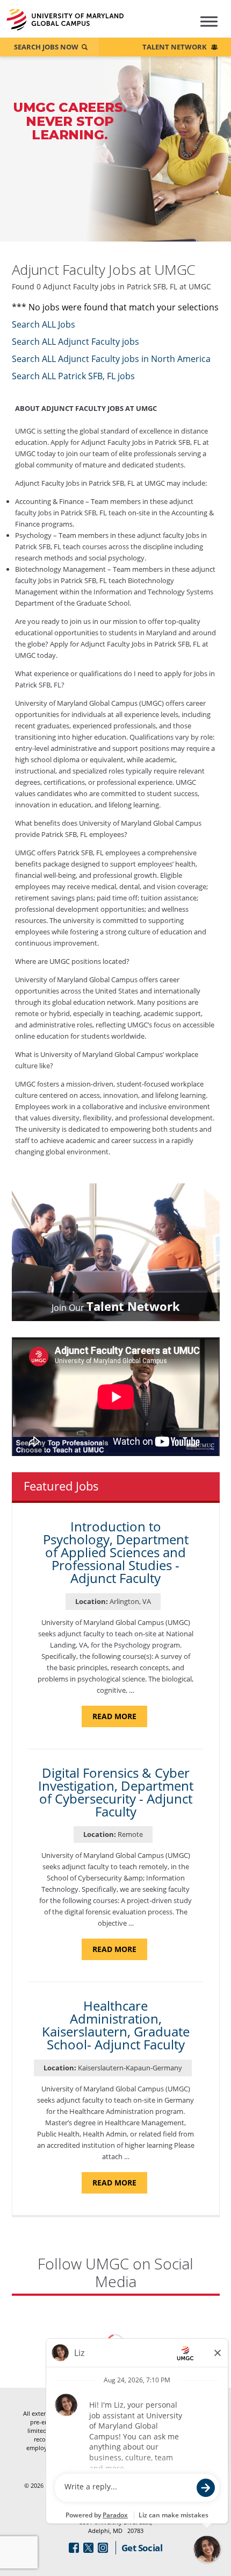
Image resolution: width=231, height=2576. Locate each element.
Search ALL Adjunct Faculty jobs (75, 342)
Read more (120, 1719)
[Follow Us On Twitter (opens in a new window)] (88, 2548)
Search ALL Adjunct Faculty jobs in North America (111, 359)
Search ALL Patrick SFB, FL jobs (73, 376)
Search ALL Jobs (44, 324)
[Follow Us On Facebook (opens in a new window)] (74, 2548)
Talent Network (175, 47)
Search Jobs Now (46, 47)
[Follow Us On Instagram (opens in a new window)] (103, 2548)
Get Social (142, 2548)
